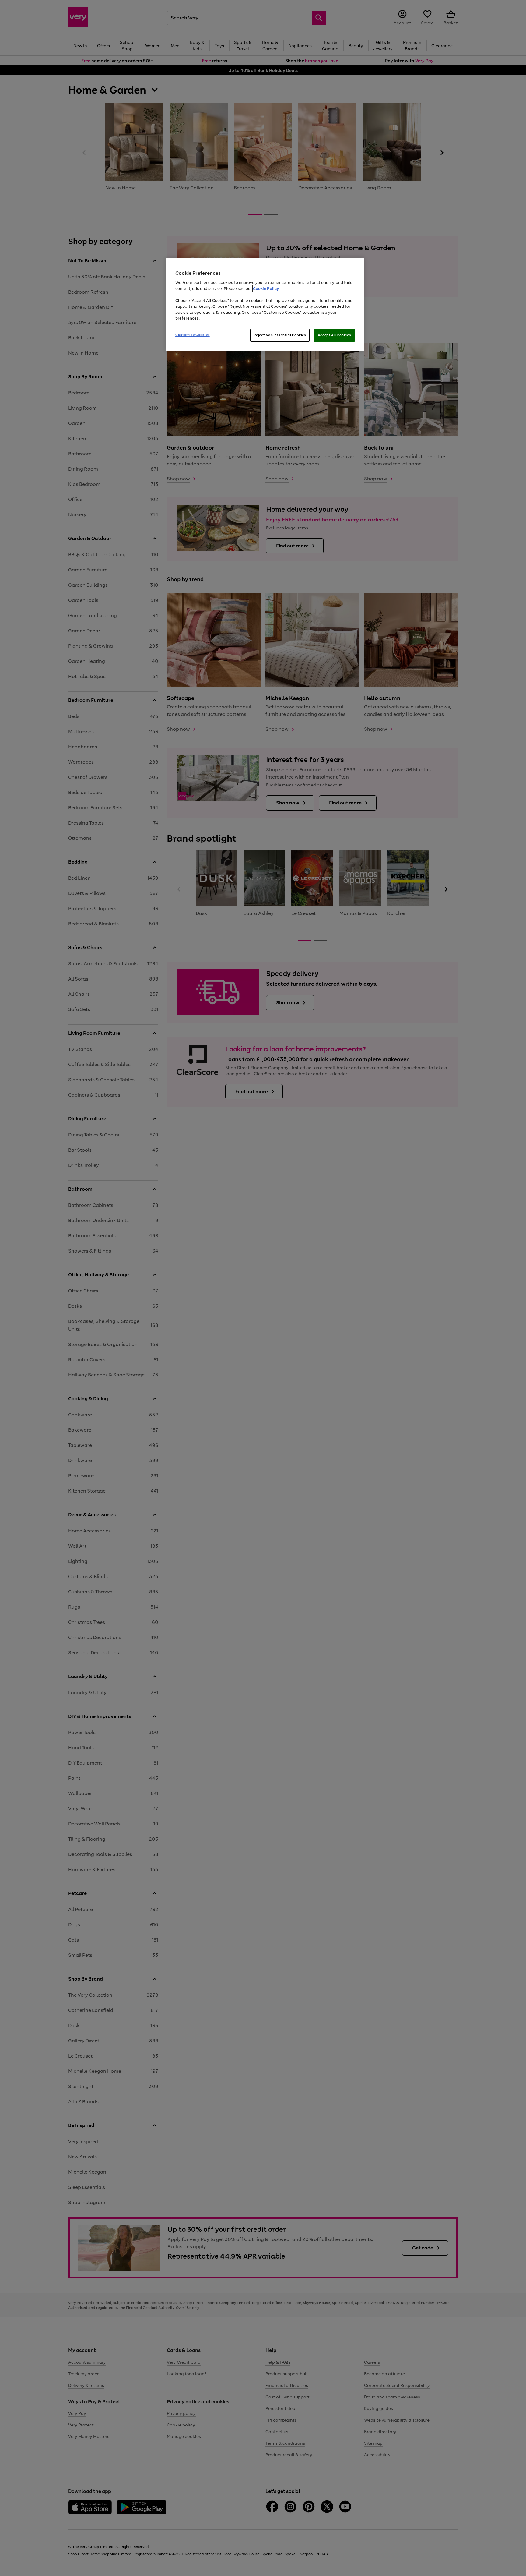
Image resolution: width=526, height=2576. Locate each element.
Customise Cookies (193, 335)
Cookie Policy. (266, 289)
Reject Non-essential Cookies (280, 335)
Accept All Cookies (334, 335)
